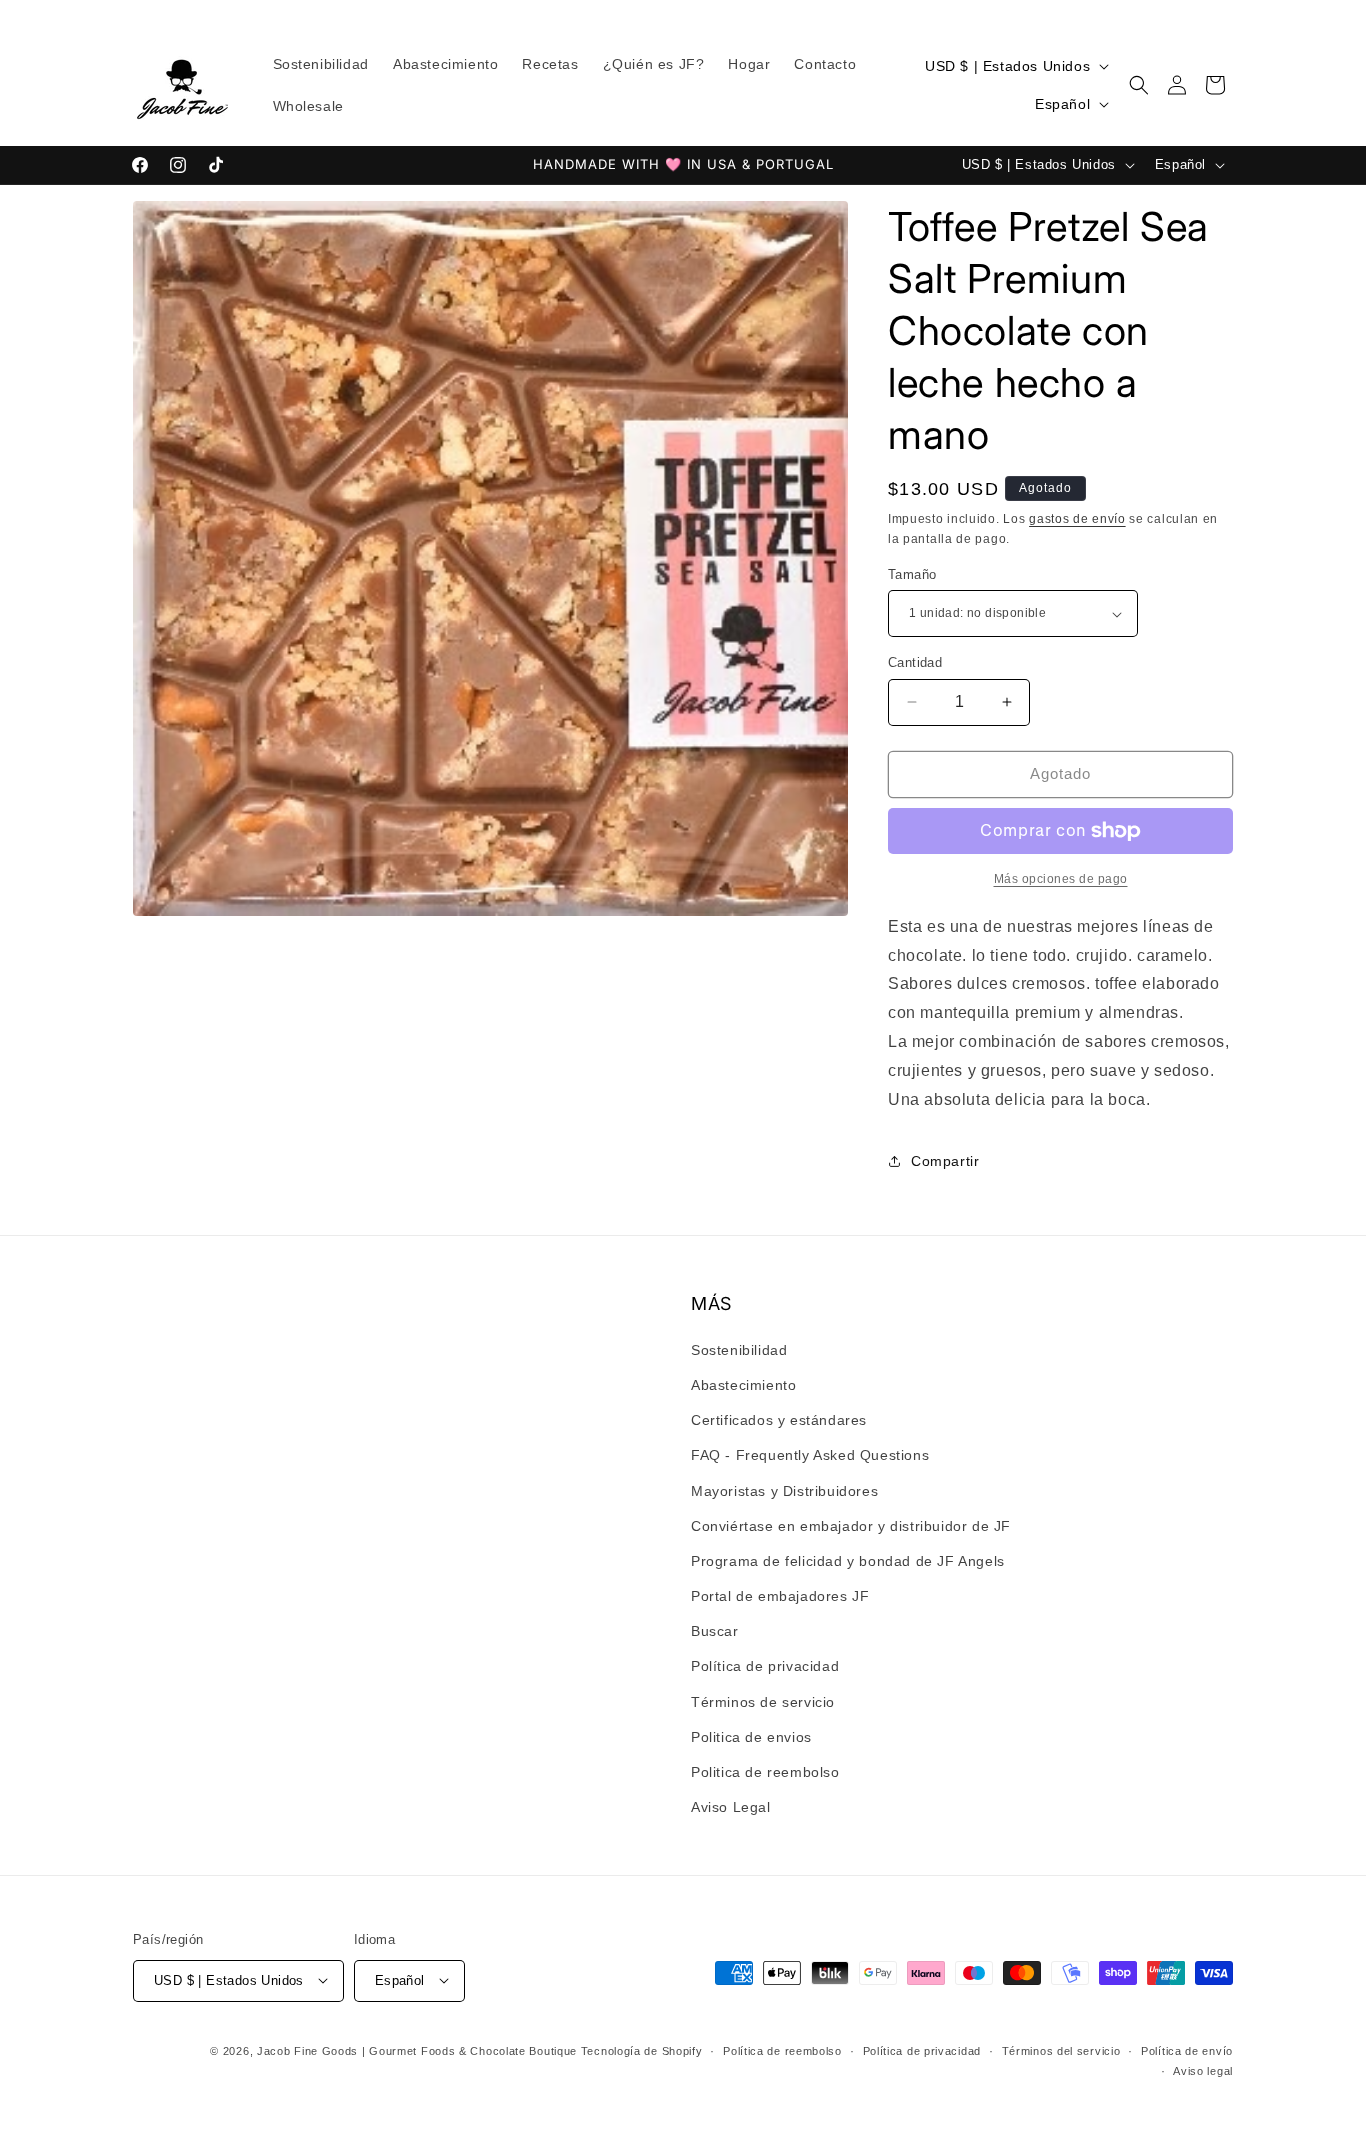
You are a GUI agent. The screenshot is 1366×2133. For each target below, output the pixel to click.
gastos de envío (1077, 519)
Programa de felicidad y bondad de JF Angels (848, 1560)
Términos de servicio (763, 1701)
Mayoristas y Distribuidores (784, 1490)
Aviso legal (1203, 2070)
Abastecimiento (743, 1384)
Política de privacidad (765, 1666)
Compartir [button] (945, 1161)
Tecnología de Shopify (642, 2050)
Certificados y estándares (779, 1419)
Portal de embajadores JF (780, 1595)
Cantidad (915, 662)
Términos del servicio (1061, 2050)
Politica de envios (751, 1736)
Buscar (715, 1631)
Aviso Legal (731, 1807)
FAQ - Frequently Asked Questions (810, 1455)
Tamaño (912, 574)
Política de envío (1187, 2050)
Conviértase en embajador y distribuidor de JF (851, 1525)
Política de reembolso (782, 2050)
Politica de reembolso (765, 1771)
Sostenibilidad (739, 1349)
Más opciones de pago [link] (1061, 879)
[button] (1139, 85)
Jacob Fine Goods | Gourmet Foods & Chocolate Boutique (417, 2050)
